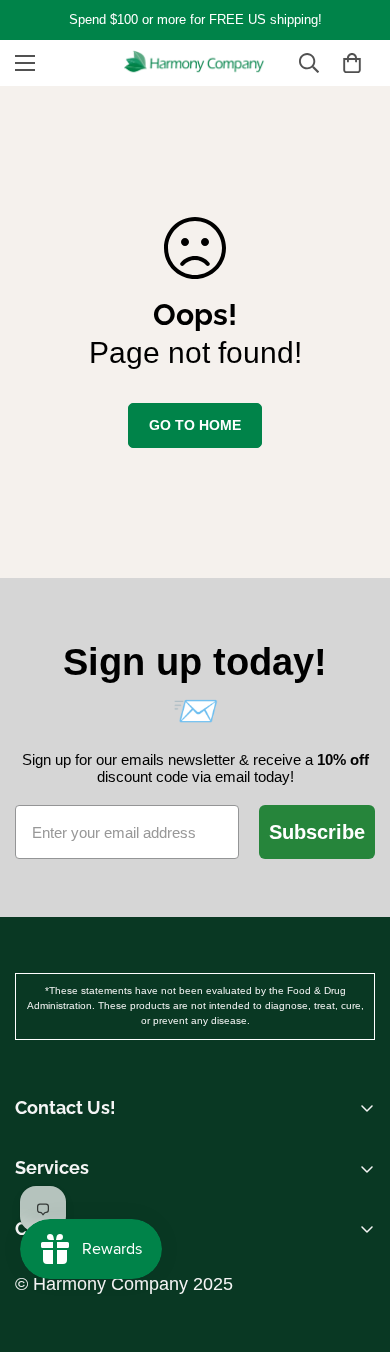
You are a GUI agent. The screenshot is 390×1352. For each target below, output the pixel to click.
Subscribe (317, 832)
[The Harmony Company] (195, 63)
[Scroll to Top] (354, 1199)
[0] (352, 63)
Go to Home (195, 425)
